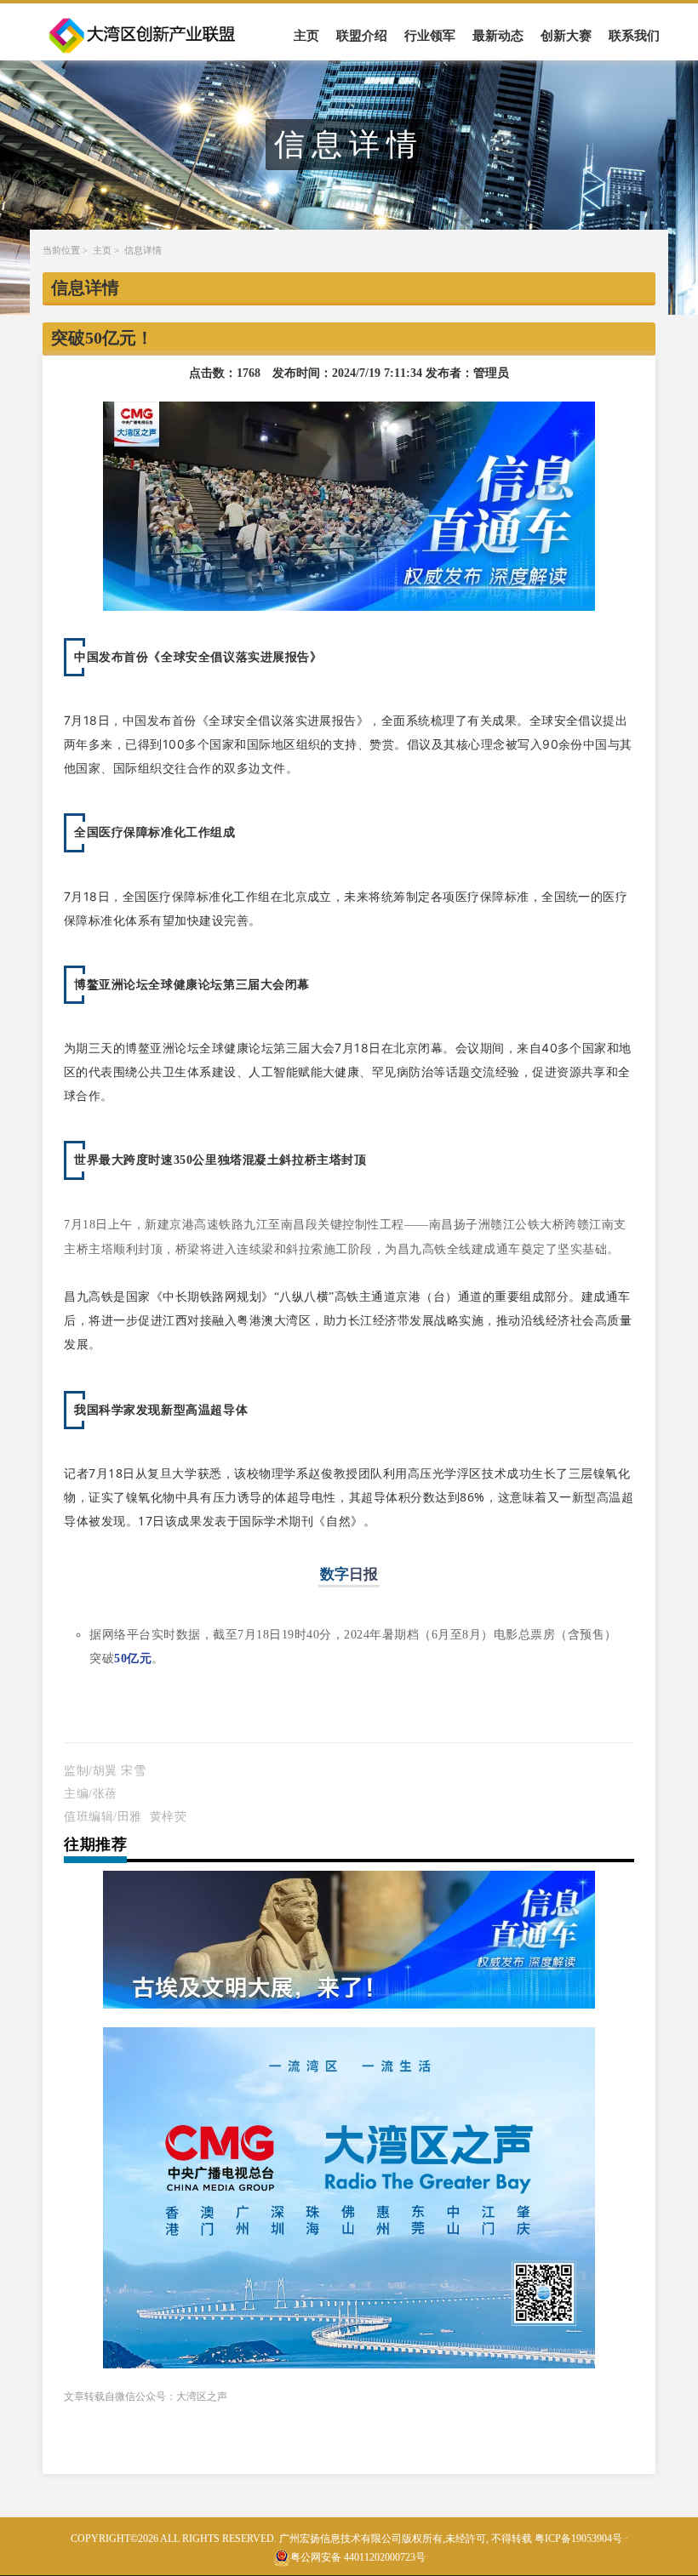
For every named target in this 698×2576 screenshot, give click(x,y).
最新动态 (498, 36)
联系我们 (634, 36)
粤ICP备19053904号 (578, 2539)
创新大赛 (566, 36)
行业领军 (430, 36)
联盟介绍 (362, 36)
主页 (306, 36)
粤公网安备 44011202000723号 (358, 2557)
